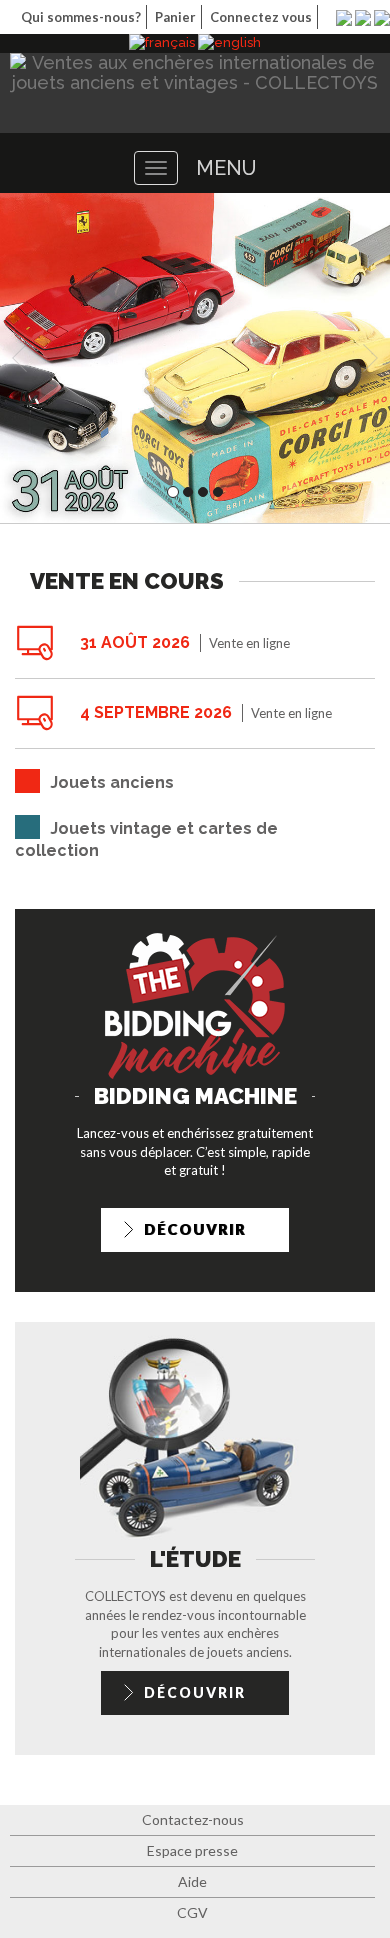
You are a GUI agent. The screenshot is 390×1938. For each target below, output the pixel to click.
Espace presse (192, 1850)
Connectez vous (261, 17)
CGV (192, 1912)
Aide (192, 1881)
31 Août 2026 (135, 642)
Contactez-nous (193, 1819)
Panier (175, 17)
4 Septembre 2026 (156, 712)
